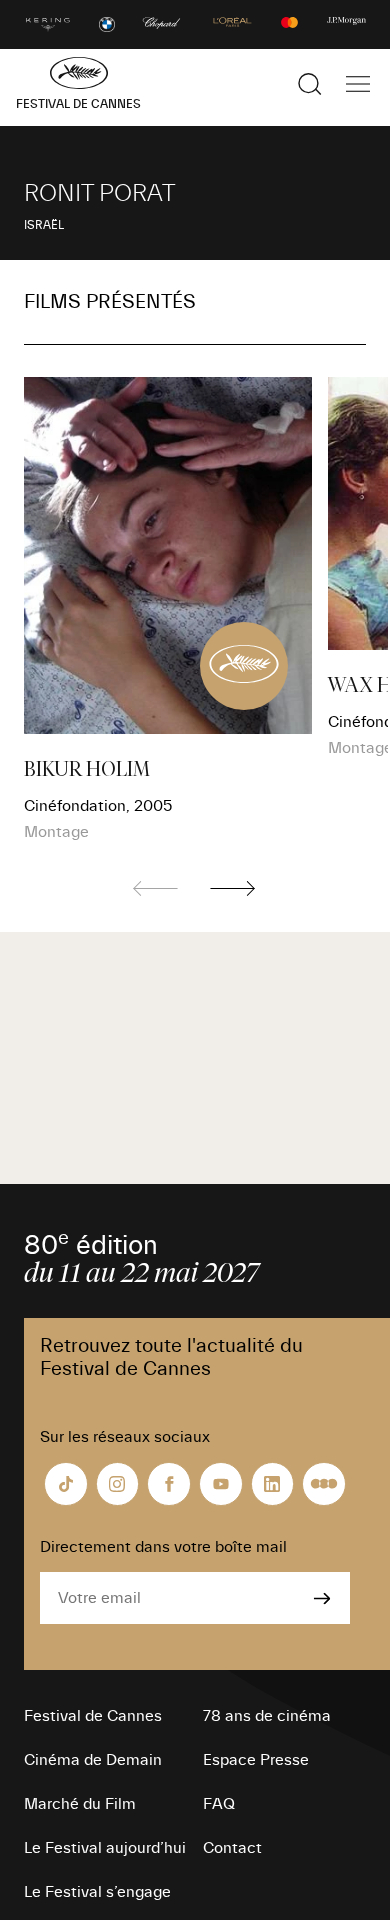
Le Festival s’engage (97, 1892)
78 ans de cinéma (267, 1716)
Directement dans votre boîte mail (163, 1547)
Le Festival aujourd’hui (105, 1848)
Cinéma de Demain (93, 1760)
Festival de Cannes (93, 1716)
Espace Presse (256, 1760)
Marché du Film (80, 1804)
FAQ (219, 1804)
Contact (232, 1848)
